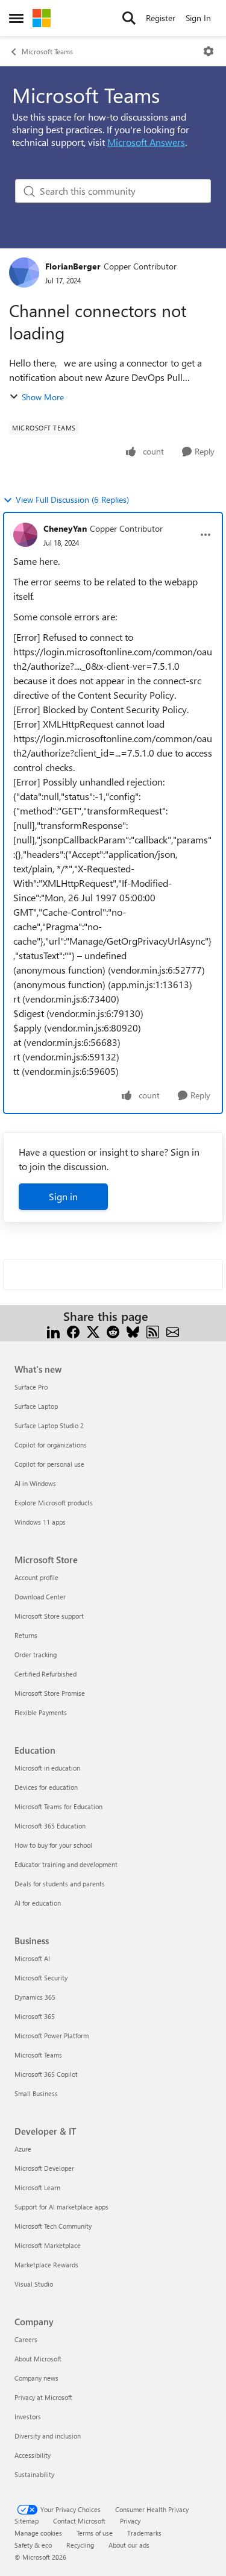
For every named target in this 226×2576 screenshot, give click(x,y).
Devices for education (46, 1787)
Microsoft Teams (47, 51)
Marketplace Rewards (46, 2265)
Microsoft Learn (37, 2187)
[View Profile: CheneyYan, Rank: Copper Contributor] (25, 535)
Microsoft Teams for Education (58, 1806)
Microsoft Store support (49, 1616)
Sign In (198, 18)
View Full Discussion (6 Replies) (72, 499)
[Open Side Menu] (16, 18)
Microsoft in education (47, 1768)
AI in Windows (35, 1483)
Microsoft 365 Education (50, 1826)
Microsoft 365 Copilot (46, 2074)
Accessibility (33, 2455)
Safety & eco (33, 2545)
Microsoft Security (41, 1978)
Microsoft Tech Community (53, 2226)
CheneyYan (65, 528)
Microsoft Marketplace (48, 2245)
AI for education (38, 1903)
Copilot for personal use (49, 1464)
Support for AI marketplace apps (61, 2207)
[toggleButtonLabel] (209, 51)
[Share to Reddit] (113, 1331)
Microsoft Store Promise (50, 1693)
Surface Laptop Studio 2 (49, 1425)
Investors (28, 2417)
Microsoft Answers (146, 142)
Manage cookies (38, 2533)
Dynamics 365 (35, 1997)
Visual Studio (34, 2284)
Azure (23, 2149)
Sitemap (27, 2521)
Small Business (36, 2093)
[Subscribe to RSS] (153, 1331)
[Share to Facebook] (73, 1331)
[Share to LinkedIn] (53, 1331)
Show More (43, 397)
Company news (36, 2378)
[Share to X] (93, 1331)
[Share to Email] (173, 1331)
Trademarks (144, 2533)
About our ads (129, 2545)
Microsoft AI (32, 1958)
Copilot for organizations (51, 1445)
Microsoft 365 (35, 2016)
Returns (26, 1635)
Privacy (130, 2521)
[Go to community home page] (42, 18)
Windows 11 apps (40, 1522)
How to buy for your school (53, 1845)
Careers (26, 2339)
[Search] (129, 18)
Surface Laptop (36, 1406)
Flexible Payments (41, 1712)
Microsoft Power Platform (52, 2036)
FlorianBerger (73, 266)
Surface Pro (31, 1387)
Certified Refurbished (46, 1674)
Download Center (40, 1597)
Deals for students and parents (60, 1884)
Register (161, 18)
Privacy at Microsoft (43, 2397)
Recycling (80, 2545)
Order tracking (36, 1655)
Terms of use (95, 2533)
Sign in (63, 1196)
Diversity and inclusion (48, 2436)
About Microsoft (38, 2359)
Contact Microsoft (79, 2521)
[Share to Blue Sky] (133, 1331)
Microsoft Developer (44, 2168)
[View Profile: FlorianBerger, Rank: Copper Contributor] (24, 272)
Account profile (36, 1577)
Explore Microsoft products (54, 1503)
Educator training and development (66, 1864)
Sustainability (34, 2474)
